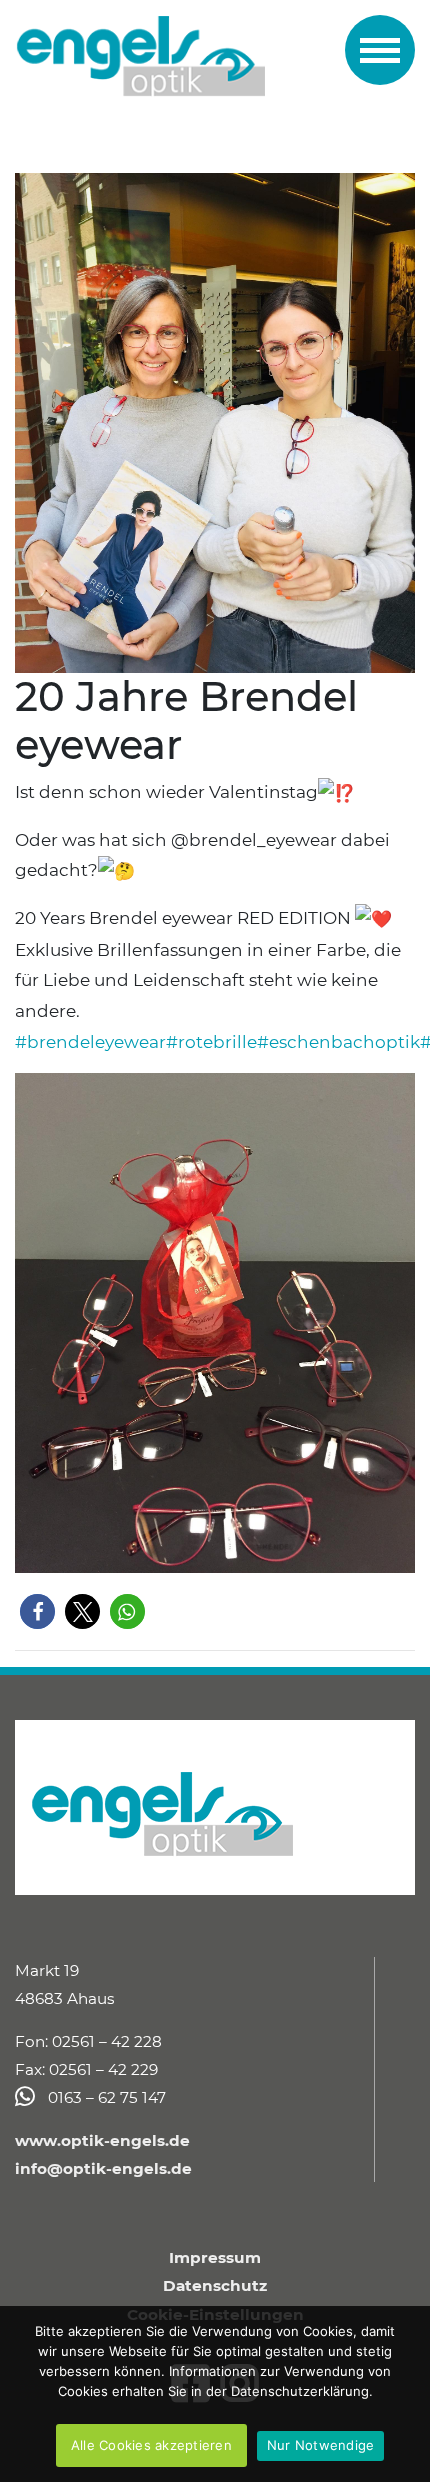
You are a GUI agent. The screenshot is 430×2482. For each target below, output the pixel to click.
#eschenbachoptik (338, 1042)
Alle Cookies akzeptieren (151, 2445)
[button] (37, 1611)
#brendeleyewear (90, 1042)
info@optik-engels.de (103, 2168)
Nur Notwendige (321, 2445)
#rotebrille (211, 1042)
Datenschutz (215, 2285)
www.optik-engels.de (102, 2140)
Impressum (215, 2257)
